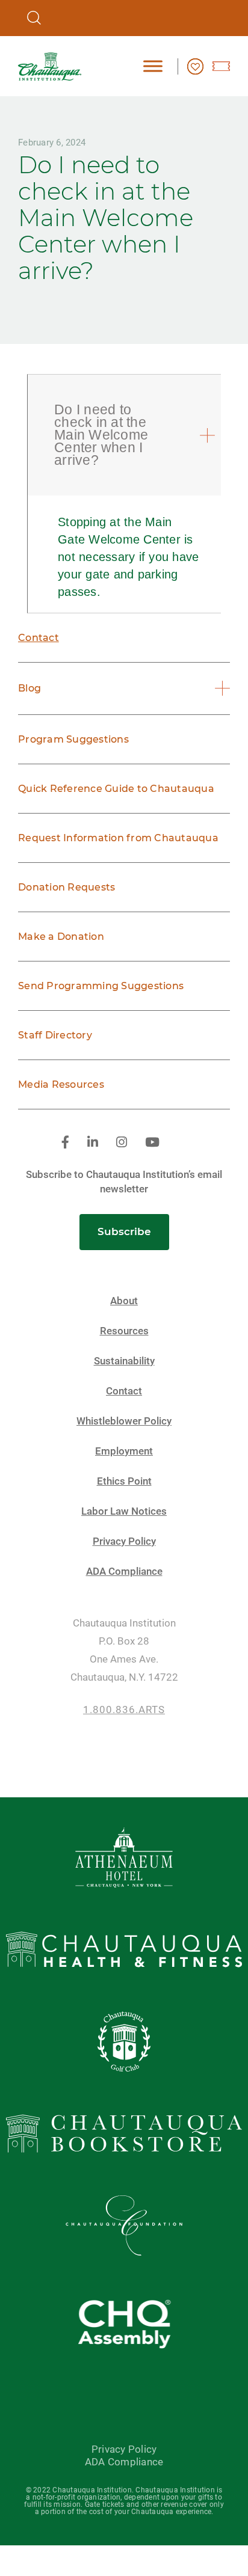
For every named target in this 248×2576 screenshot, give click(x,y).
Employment (124, 1451)
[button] (126, 435)
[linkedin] (93, 1143)
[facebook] (65, 1143)
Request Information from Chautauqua (118, 838)
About (124, 1301)
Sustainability (124, 1361)
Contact (39, 638)
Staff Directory (55, 1035)
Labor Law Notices (124, 1511)
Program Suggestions (73, 739)
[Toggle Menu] (153, 66)
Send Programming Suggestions (101, 986)
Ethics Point (124, 1481)
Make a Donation (61, 937)
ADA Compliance (124, 1572)
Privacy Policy (124, 1541)
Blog (29, 688)
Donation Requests (67, 887)
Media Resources (61, 1084)
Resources (124, 1331)
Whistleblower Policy (124, 1421)
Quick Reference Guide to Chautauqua (116, 789)
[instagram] (122, 1143)
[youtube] (152, 1143)
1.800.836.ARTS (124, 1710)
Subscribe (124, 1231)
